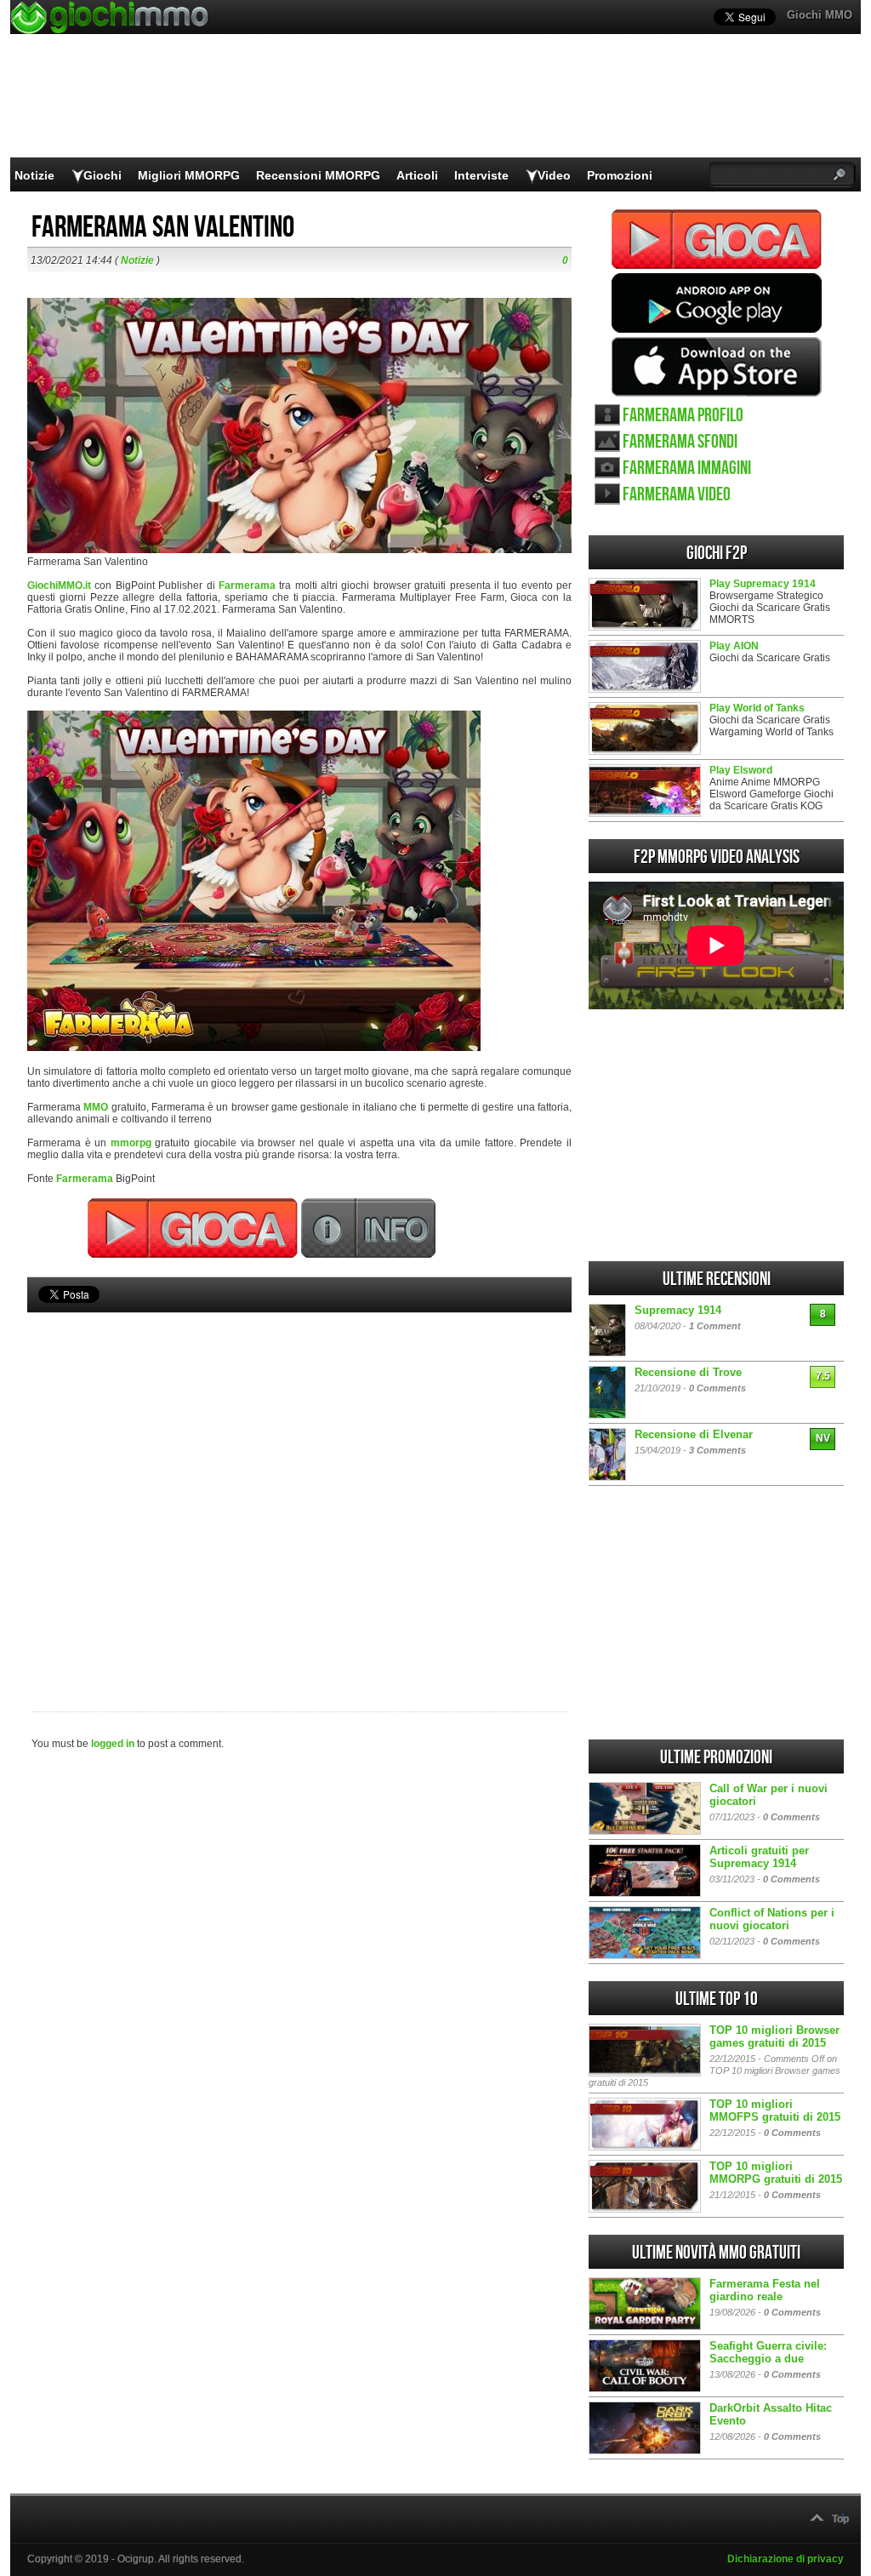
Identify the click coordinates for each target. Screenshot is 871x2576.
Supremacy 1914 (678, 1310)
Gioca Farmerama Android (717, 303)
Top (840, 2519)
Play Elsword (741, 770)
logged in (113, 1744)
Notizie (34, 175)
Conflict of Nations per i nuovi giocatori (772, 1919)
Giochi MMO (820, 15)
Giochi (102, 175)
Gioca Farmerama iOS (717, 367)
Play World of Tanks (757, 708)
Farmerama (247, 585)
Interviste (481, 175)
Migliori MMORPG (189, 175)
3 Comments (717, 1450)
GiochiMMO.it (59, 585)
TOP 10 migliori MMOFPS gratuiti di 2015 (775, 2110)
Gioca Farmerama (717, 239)
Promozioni (620, 175)
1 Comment (715, 1326)
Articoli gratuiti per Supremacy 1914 (759, 1857)
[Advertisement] (299, 1483)
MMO (96, 1107)
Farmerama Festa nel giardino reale (765, 2290)
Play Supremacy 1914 (763, 584)
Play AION (734, 646)
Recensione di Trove (688, 1372)
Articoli (417, 175)
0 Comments (717, 1388)
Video (554, 175)
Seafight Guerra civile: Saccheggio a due (768, 2352)
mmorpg (131, 1143)
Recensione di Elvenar (694, 1434)
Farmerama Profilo (683, 416)
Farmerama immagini (687, 468)
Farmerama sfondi (680, 442)
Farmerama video (677, 495)
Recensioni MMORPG (318, 175)
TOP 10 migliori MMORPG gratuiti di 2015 (776, 2173)
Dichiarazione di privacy (786, 2559)
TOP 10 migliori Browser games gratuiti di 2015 (774, 2036)
